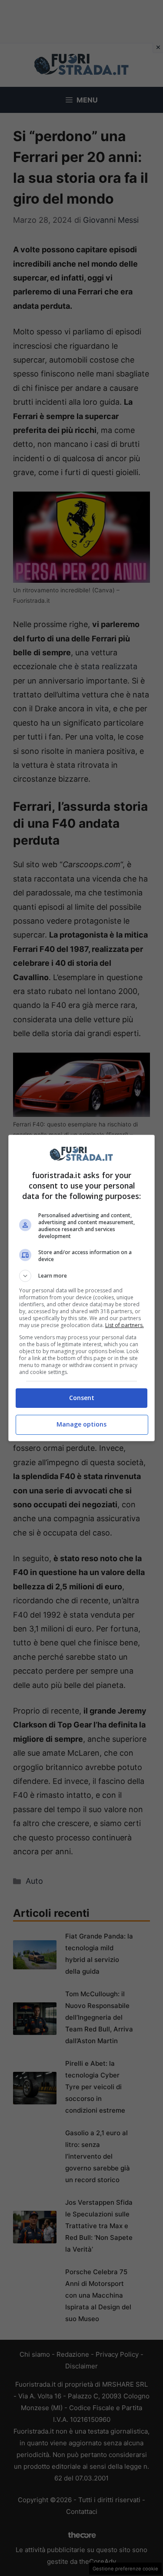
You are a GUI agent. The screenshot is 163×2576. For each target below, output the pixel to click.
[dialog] (82, 1288)
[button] (82, 1276)
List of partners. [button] (125, 1325)
